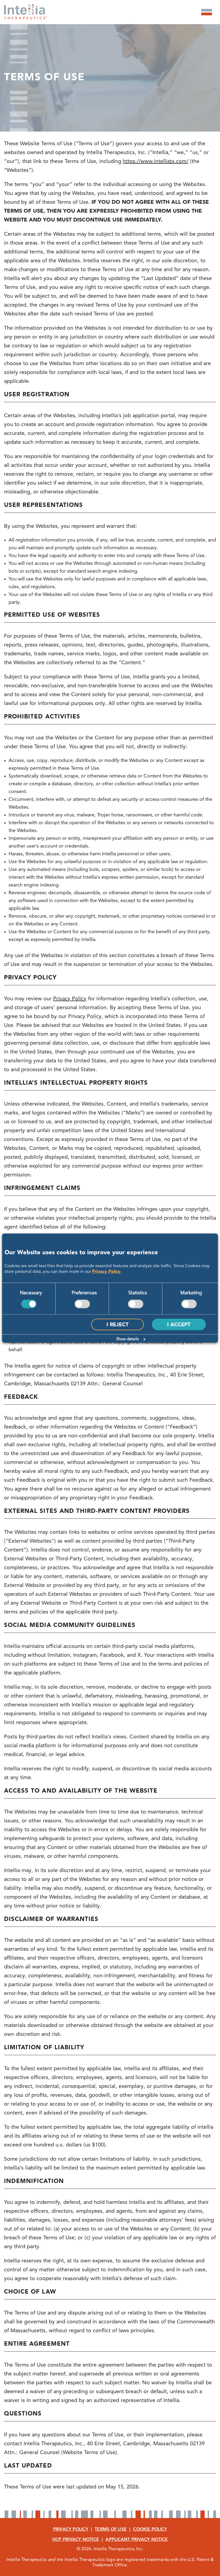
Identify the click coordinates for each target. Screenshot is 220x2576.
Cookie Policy (150, 2530)
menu (207, 12)
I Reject (118, 1325)
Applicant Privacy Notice (137, 2540)
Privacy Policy (106, 1271)
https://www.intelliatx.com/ (156, 162)
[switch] (82, 1304)
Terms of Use (111, 2530)
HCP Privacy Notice (76, 2540)
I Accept (179, 1325)
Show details (127, 1339)
